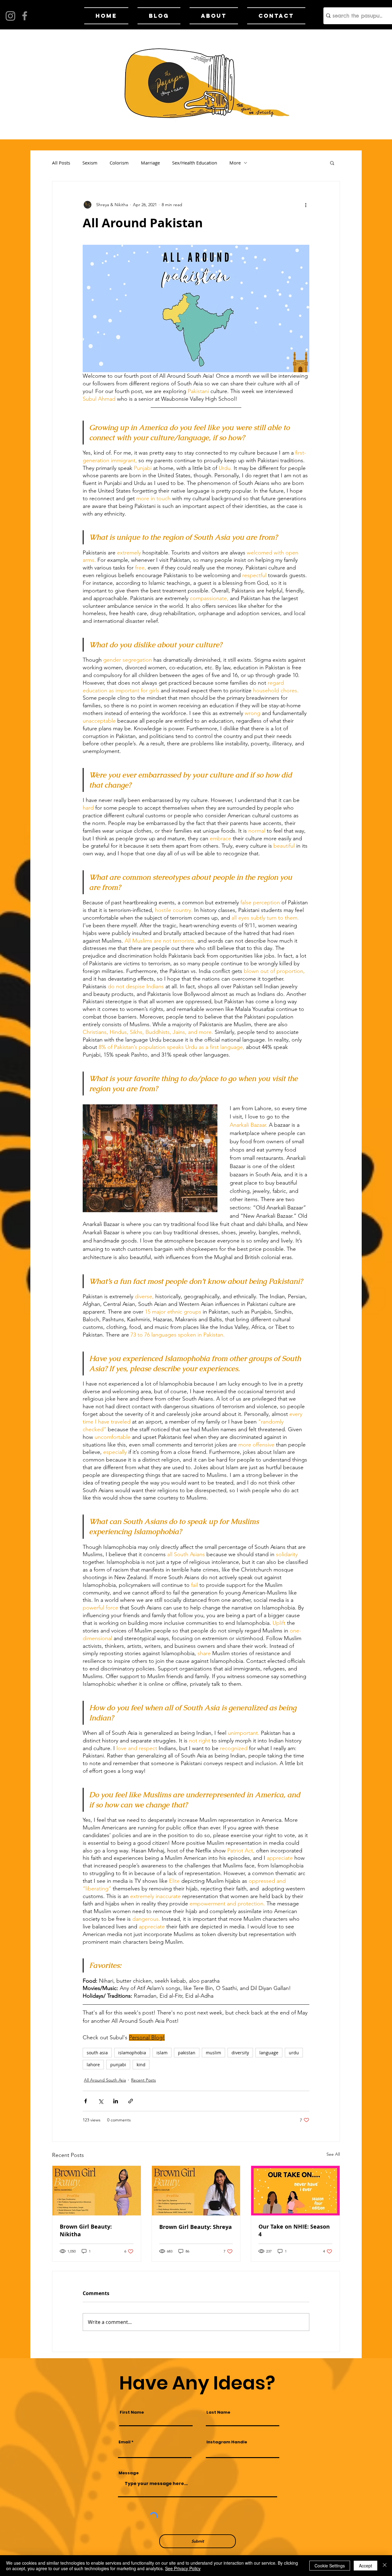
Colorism (119, 163)
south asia (97, 2053)
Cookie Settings (330, 2566)
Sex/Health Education (195, 163)
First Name (132, 2412)
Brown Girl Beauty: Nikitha (86, 2230)
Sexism (90, 163)
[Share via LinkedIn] (116, 2101)
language (269, 2053)
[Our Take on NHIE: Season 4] (295, 2191)
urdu (294, 2053)
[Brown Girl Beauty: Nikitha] (97, 2191)
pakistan (187, 2053)
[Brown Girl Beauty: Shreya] (196, 2191)
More (235, 163)
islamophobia (132, 2053)
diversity (240, 2053)
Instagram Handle (227, 2442)
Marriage (150, 163)
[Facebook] (25, 16)
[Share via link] (131, 2101)
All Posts (61, 163)
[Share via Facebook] (86, 2101)
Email (124, 2442)
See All (333, 2154)
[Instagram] (10, 16)
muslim (213, 2053)
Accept (366, 2566)
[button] (332, 163)
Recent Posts (143, 2080)
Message (129, 2473)
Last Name (218, 2412)
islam (162, 2053)
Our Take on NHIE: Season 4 (294, 2230)
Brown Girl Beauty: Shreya (196, 2227)
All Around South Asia (105, 2080)
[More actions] (306, 205)
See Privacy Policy (183, 2568)
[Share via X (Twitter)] (101, 2101)
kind (141, 2065)
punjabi (118, 2065)
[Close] (385, 2566)
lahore (93, 2065)
